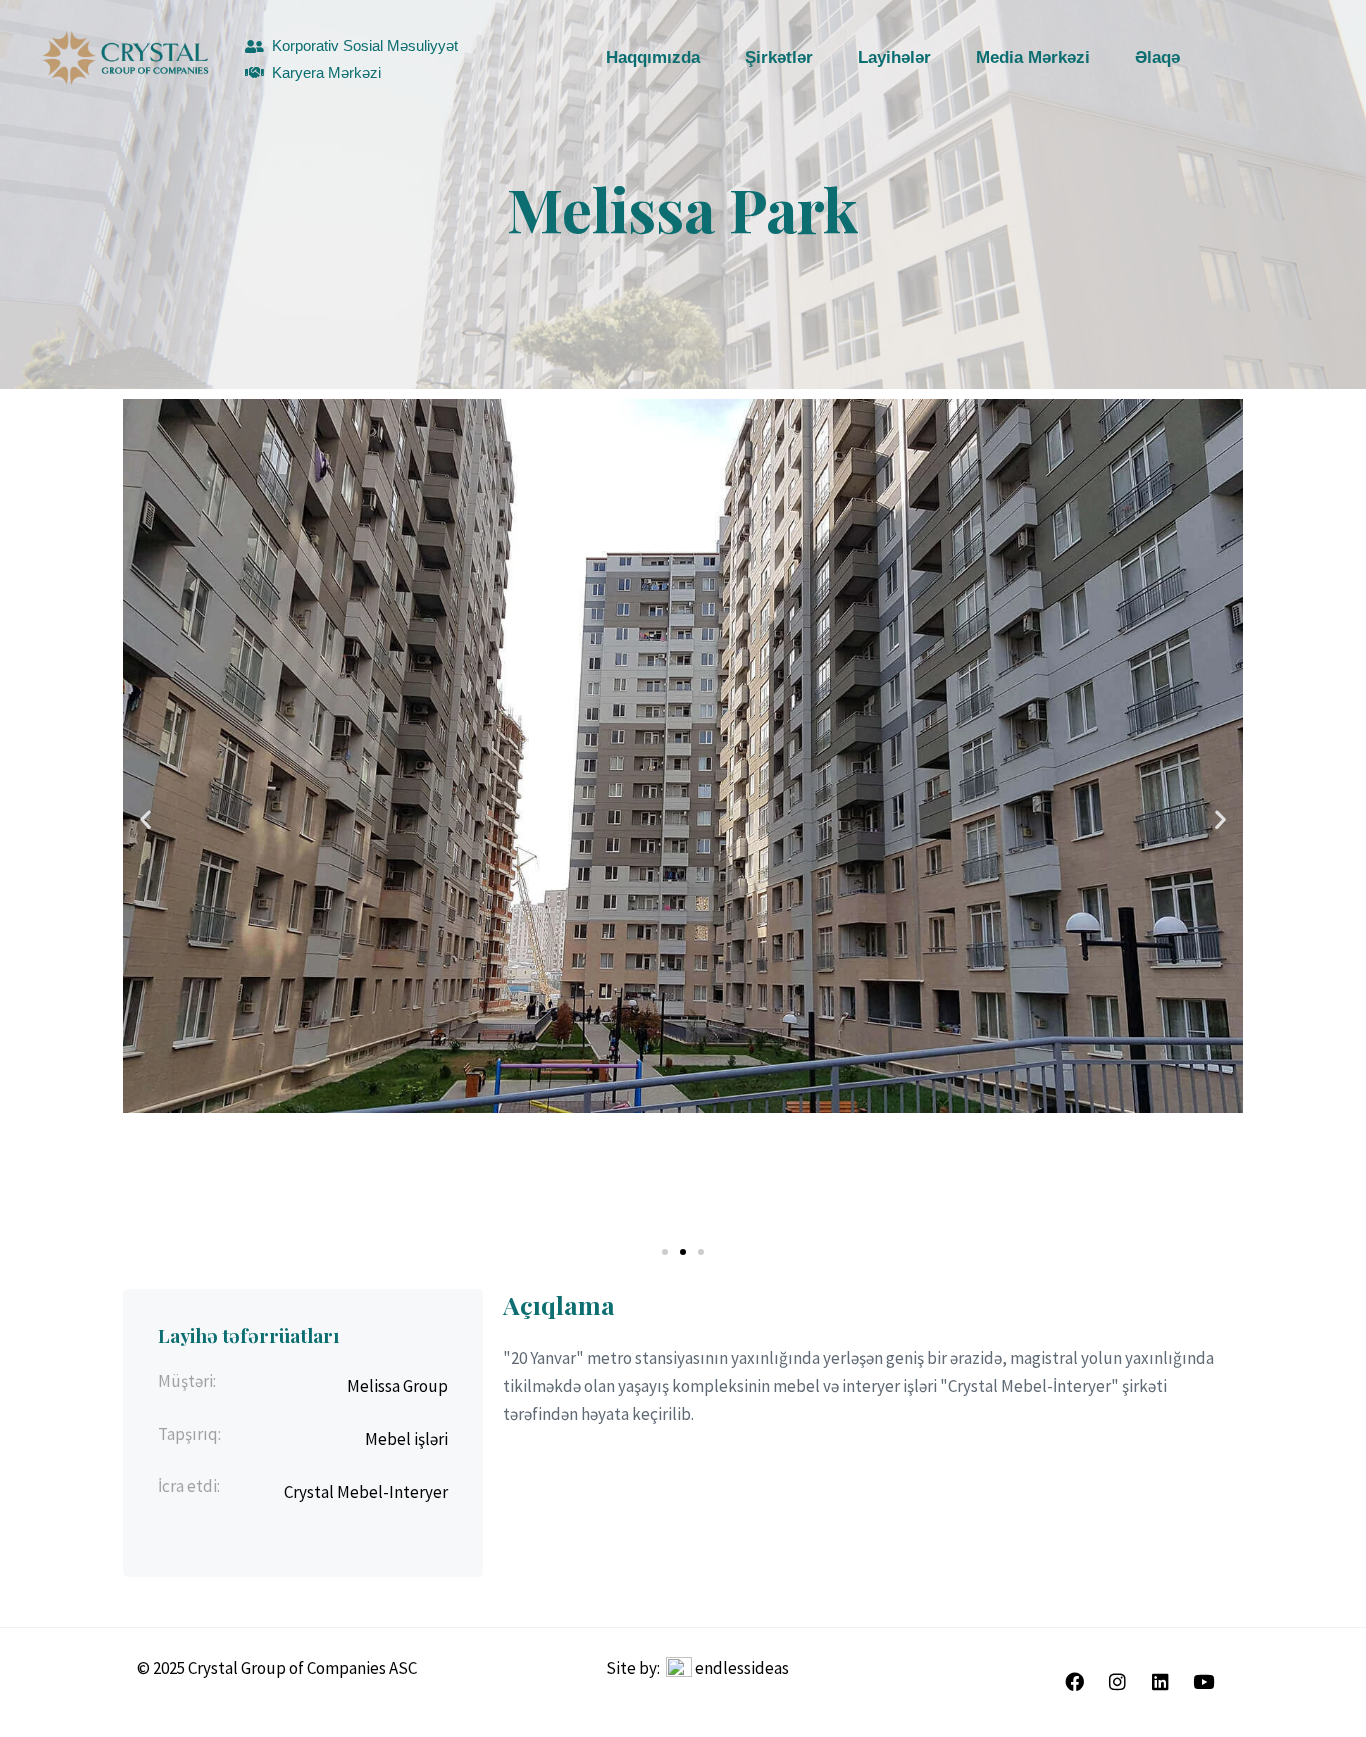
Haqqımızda (653, 57)
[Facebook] (1074, 1682)
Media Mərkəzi (1033, 57)
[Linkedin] (1160, 1682)
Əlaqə (1157, 57)
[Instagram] (1117, 1682)
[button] (145, 819)
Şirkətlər (779, 57)
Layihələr (894, 57)
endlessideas (742, 1668)
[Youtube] (1203, 1682)
